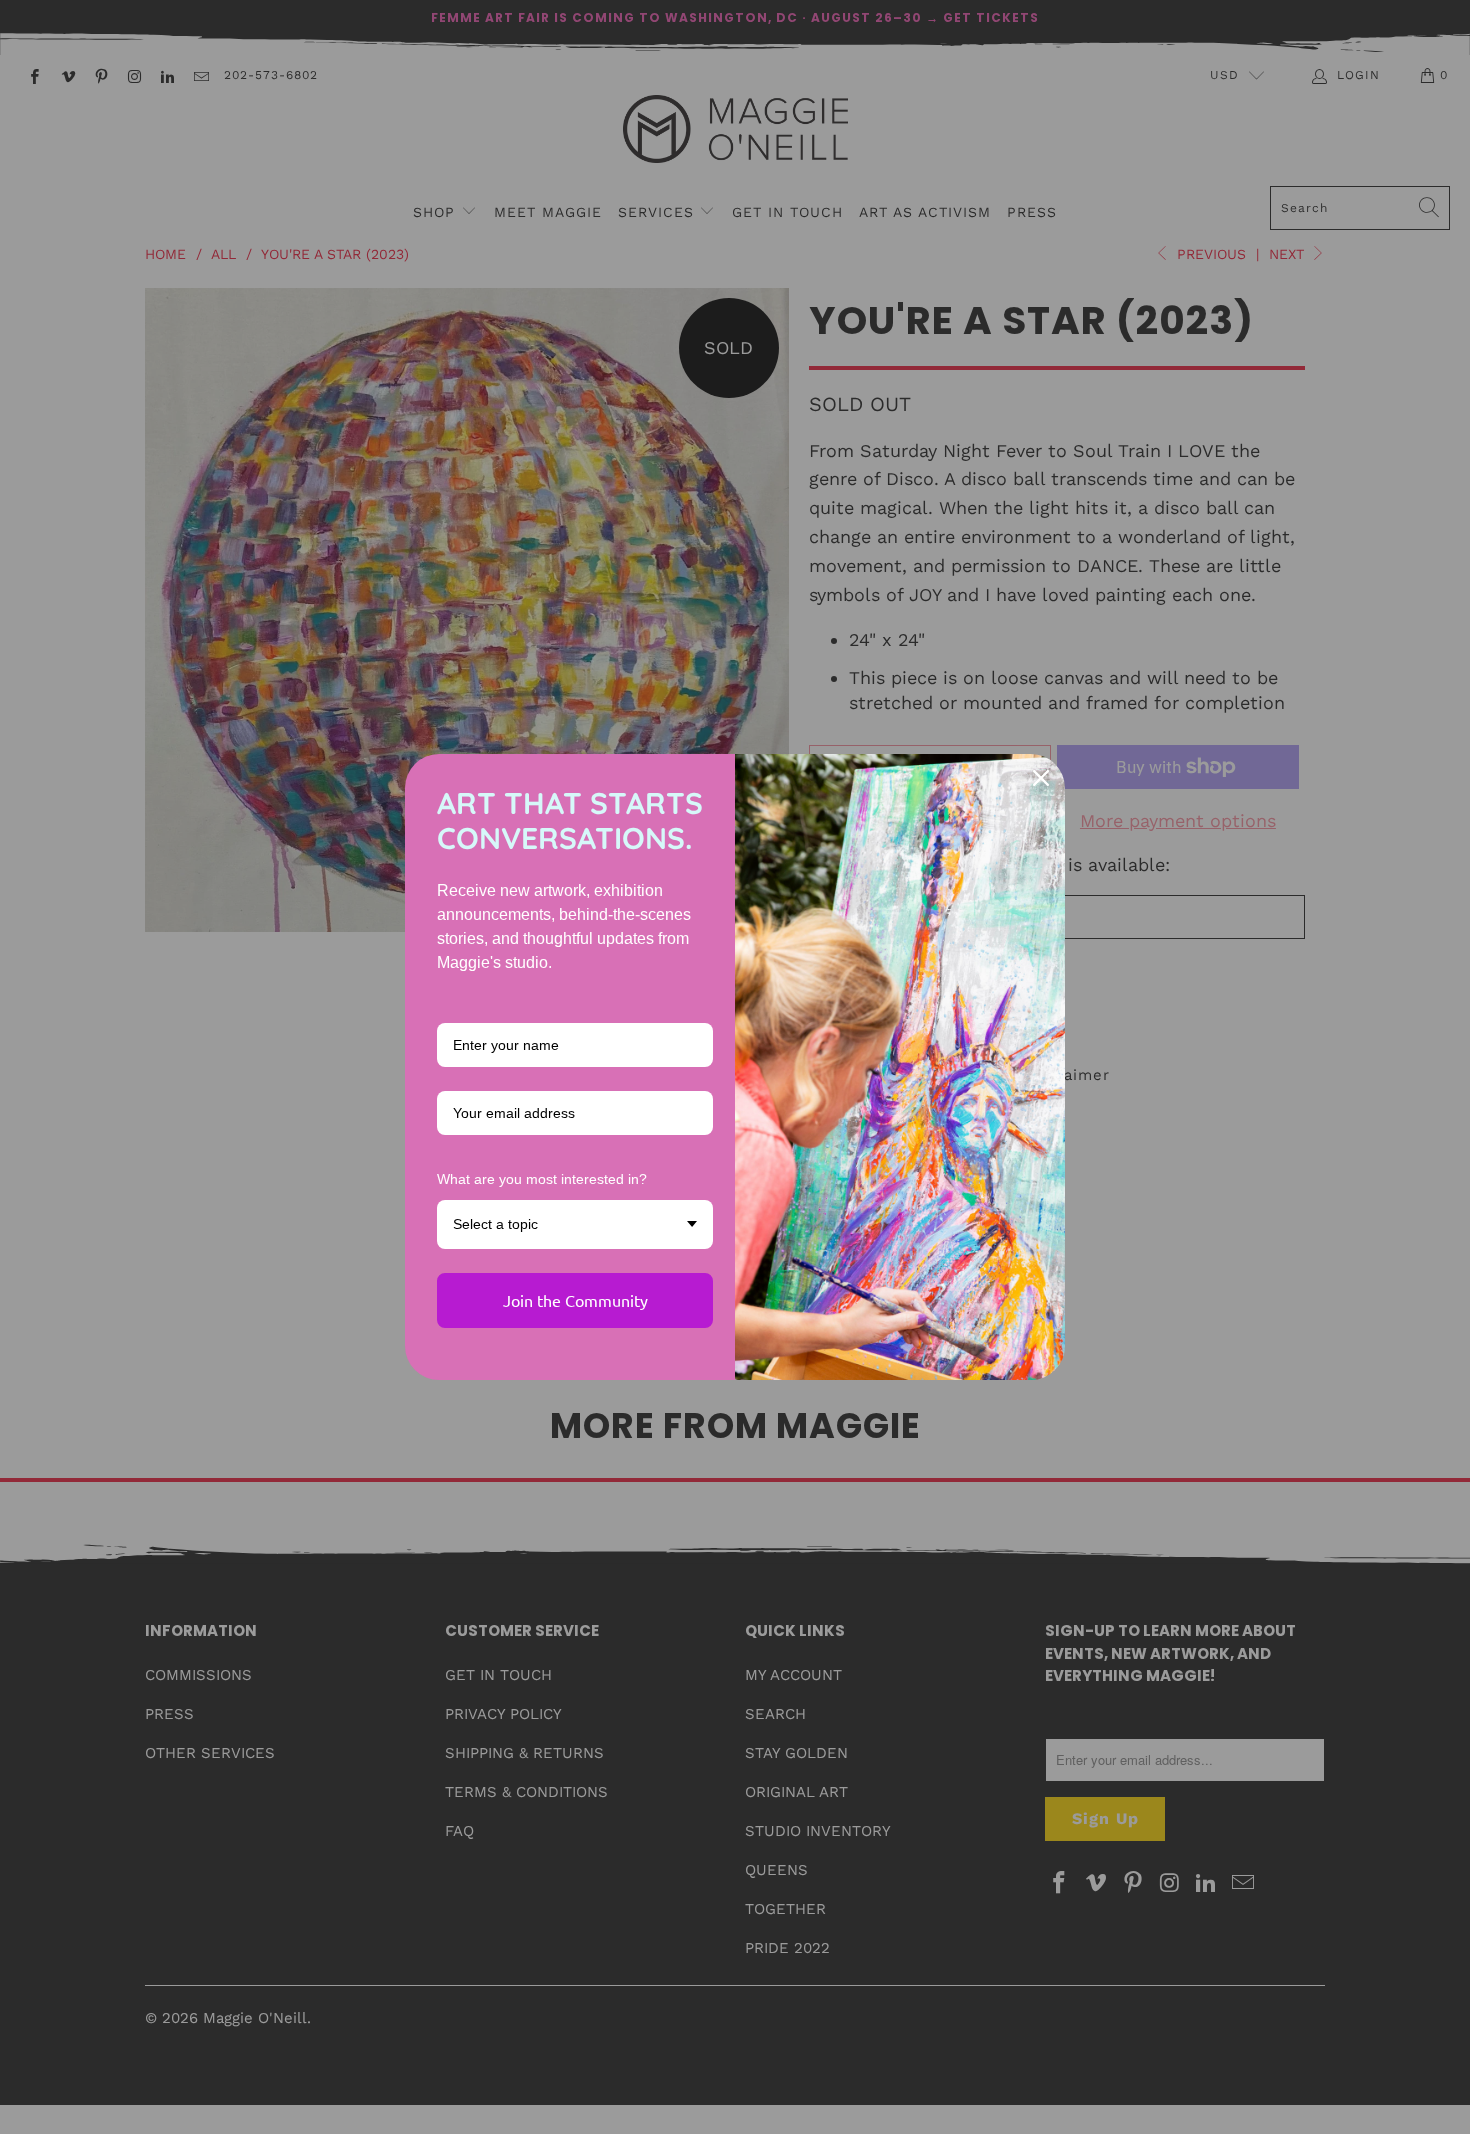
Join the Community (575, 1300)
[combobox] (575, 1224)
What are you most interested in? (542, 1179)
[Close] (1041, 778)
